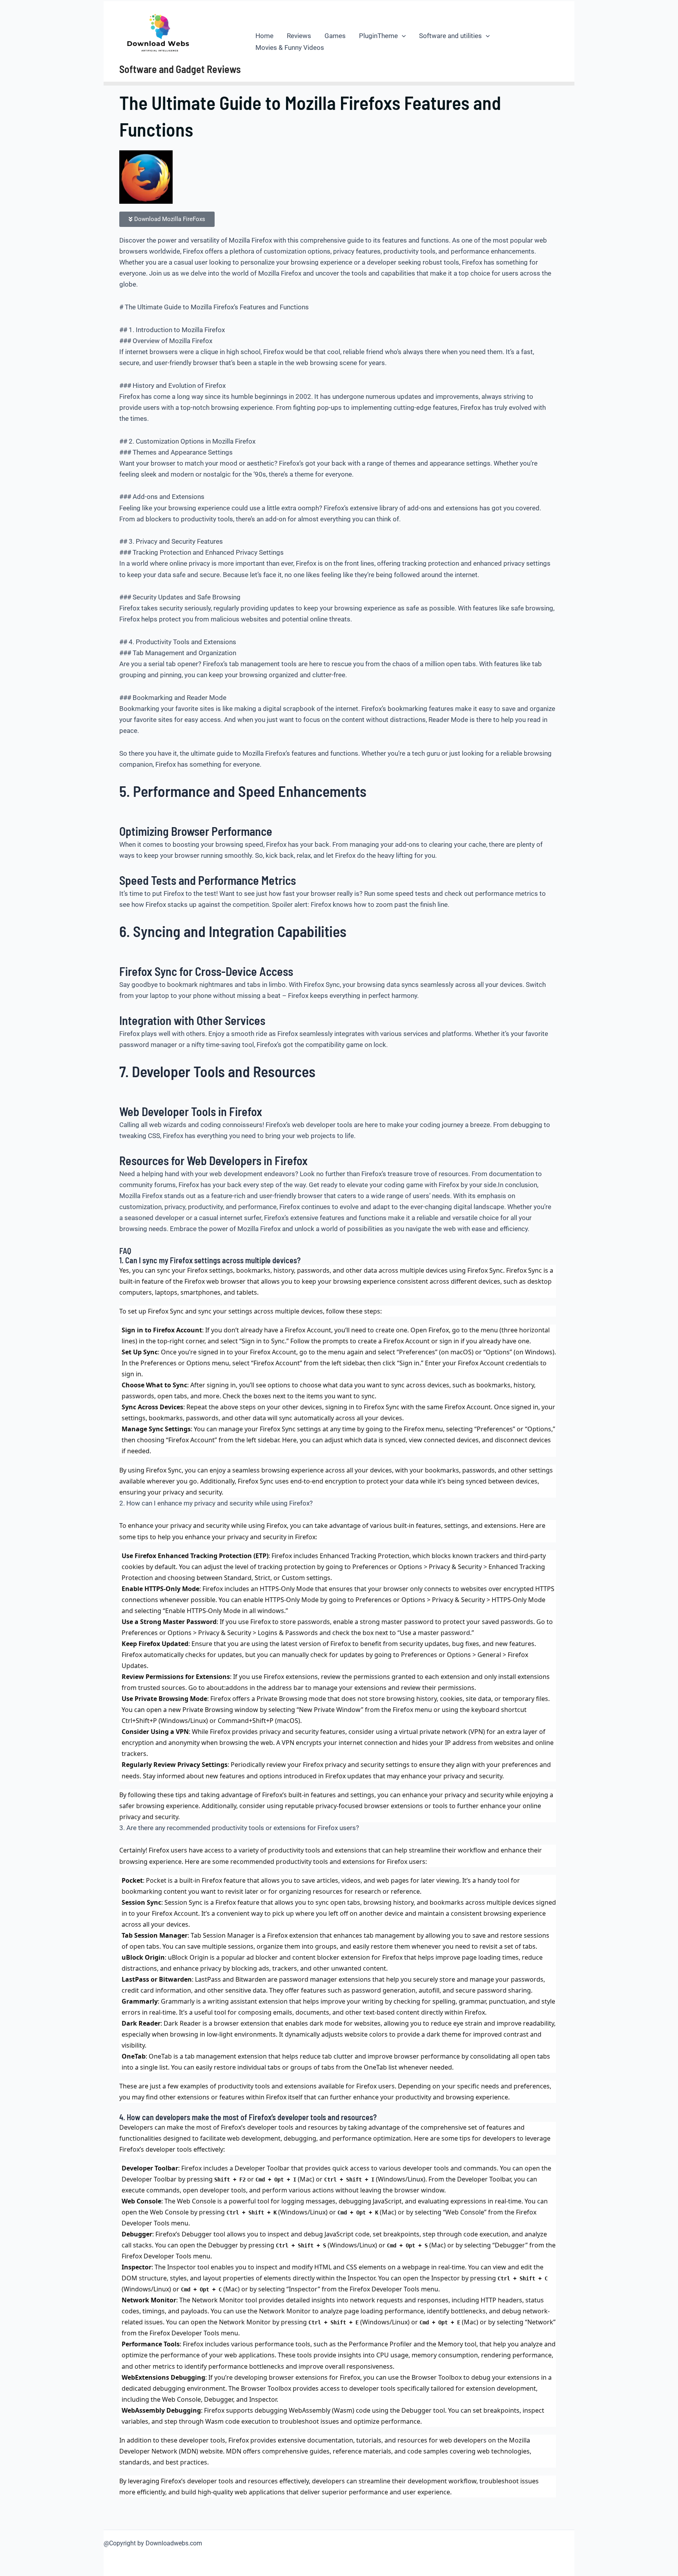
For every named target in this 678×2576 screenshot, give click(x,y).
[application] (402, 36)
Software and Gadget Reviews (180, 69)
